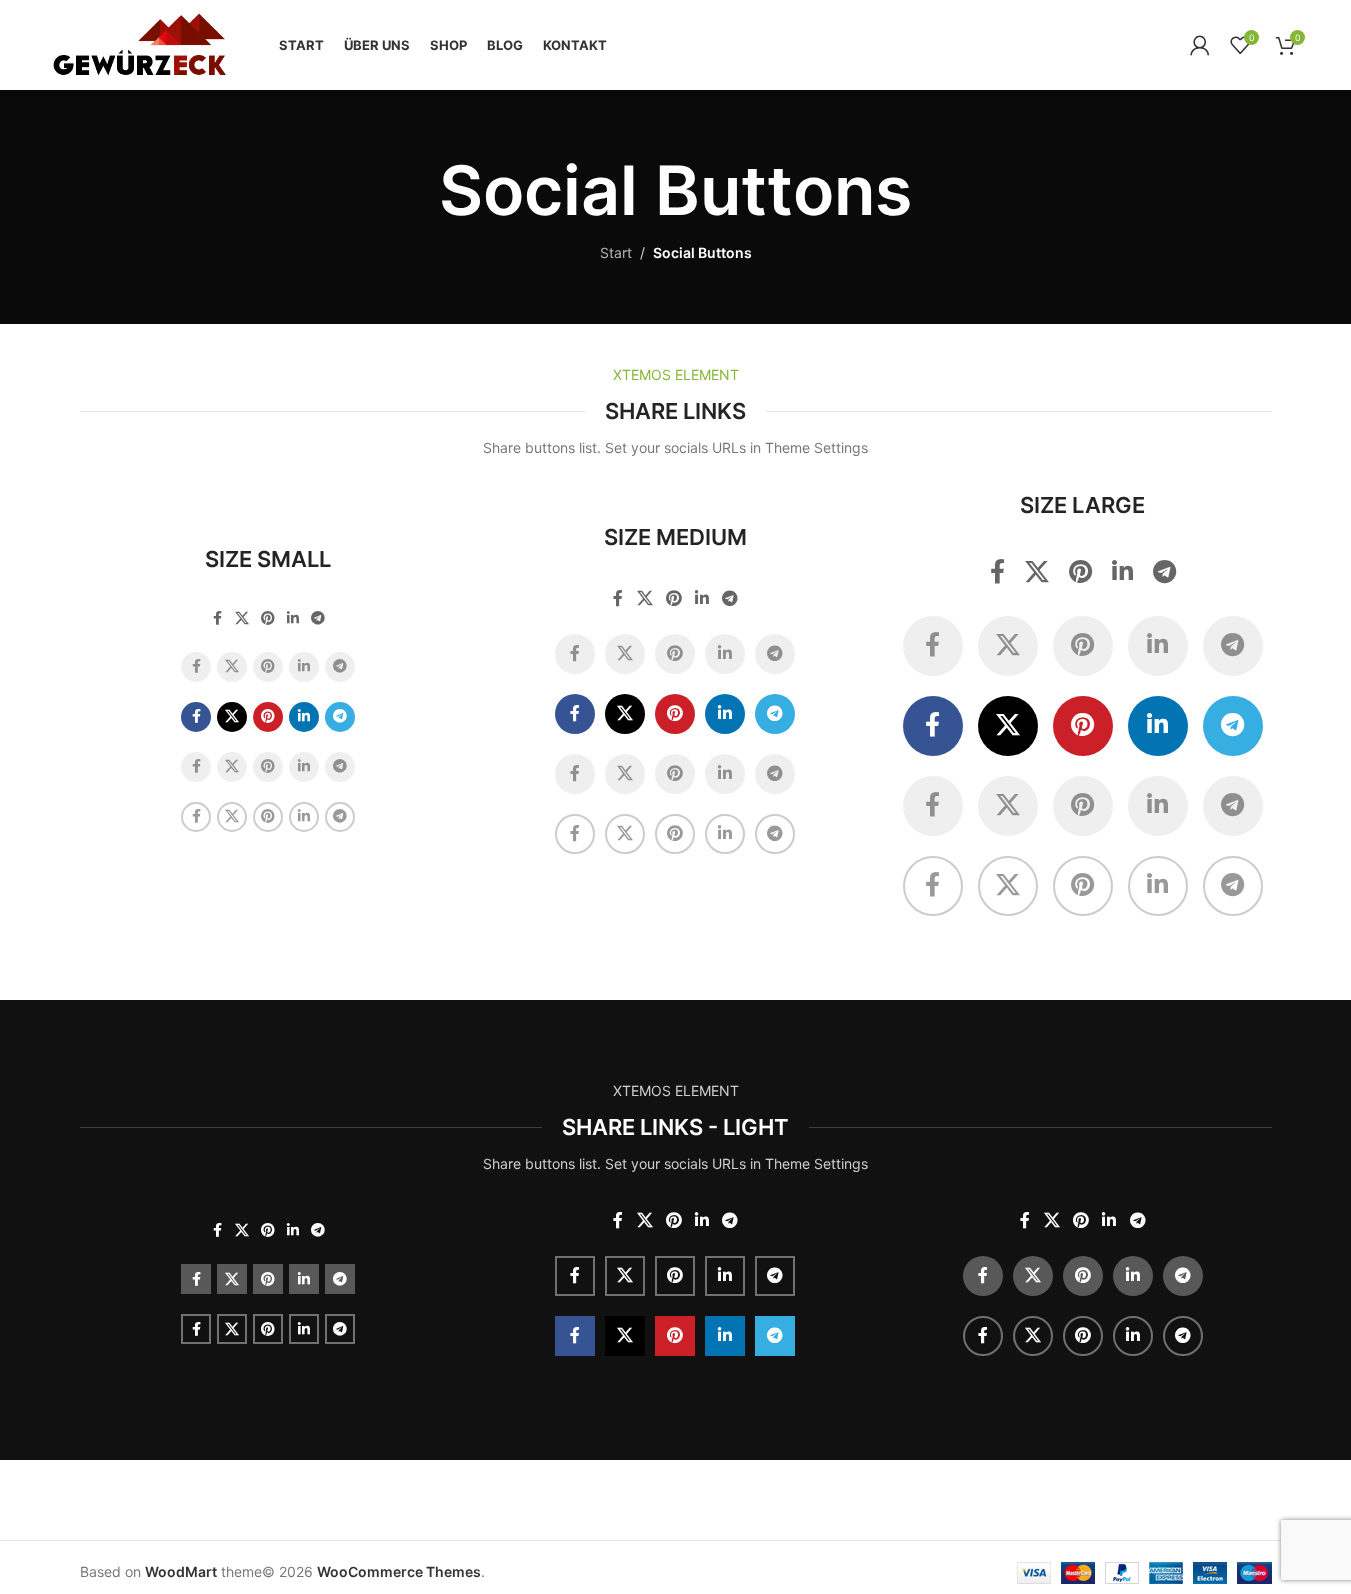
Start (616, 252)
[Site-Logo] (139, 43)
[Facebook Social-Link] (217, 618)
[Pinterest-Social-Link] (268, 618)
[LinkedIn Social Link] (293, 618)
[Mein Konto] (1200, 45)
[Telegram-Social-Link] (318, 618)
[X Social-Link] (242, 618)
